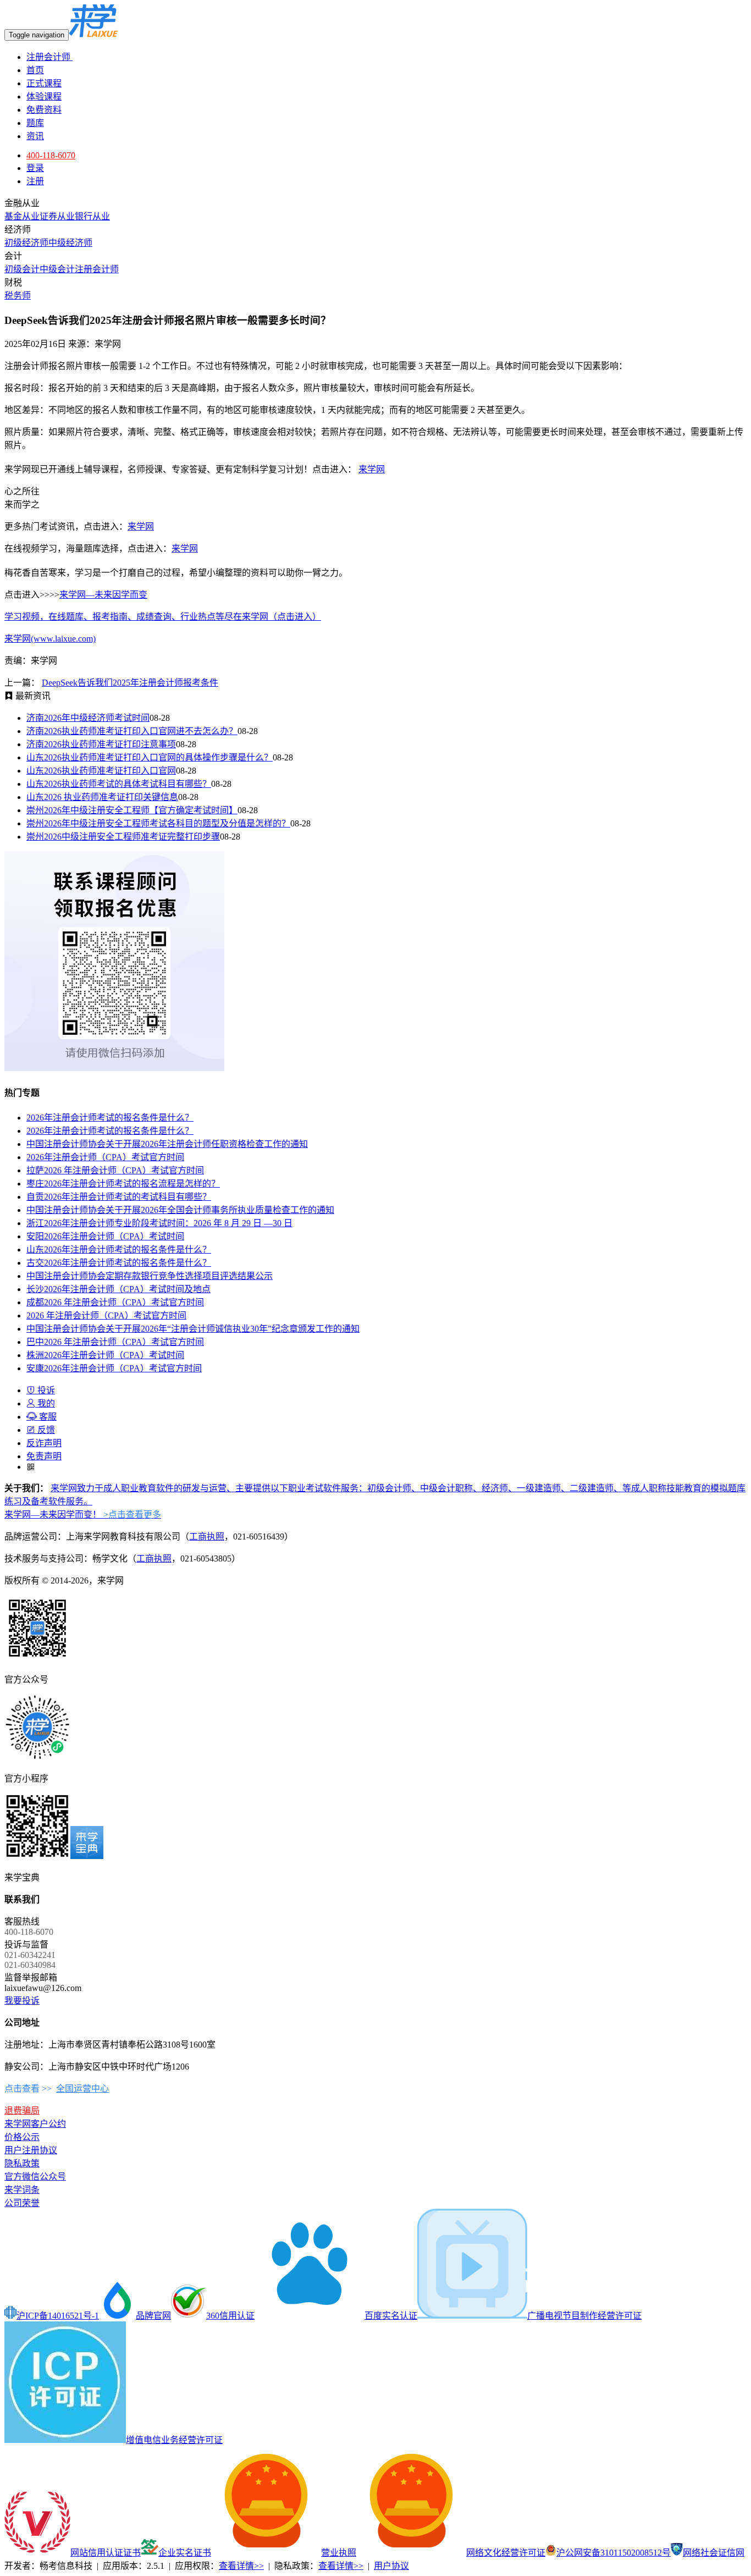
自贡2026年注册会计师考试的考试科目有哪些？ (119, 1197)
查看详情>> (241, 2566)
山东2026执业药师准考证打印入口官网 (101, 771)
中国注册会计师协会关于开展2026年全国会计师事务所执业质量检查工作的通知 (180, 1210)
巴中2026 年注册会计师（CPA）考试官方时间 (115, 1342)
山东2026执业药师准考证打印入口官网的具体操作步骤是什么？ (150, 757)
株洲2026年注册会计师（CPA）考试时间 (105, 1355)
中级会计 (57, 269)
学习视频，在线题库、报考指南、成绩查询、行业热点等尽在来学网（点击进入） (163, 617)
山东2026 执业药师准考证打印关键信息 (102, 797)
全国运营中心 (82, 2089)
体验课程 (44, 96)
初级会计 (22, 269)
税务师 (18, 296)
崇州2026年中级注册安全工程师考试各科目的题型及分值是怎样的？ (158, 823)
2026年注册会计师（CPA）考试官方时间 (105, 1157)
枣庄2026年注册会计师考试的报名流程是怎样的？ (123, 1184)
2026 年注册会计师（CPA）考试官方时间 (106, 1315)
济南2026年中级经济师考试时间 (88, 718)
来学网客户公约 (35, 2124)
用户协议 (391, 2566)
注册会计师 (49, 57)
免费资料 (44, 110)
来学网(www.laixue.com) (50, 639)
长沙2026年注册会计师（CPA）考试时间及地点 (118, 1289)
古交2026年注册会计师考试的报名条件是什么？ (119, 1263)
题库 (35, 123)
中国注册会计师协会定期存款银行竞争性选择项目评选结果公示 (150, 1276)
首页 (35, 70)
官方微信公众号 (35, 2177)
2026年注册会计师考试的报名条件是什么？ (110, 1118)
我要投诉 (22, 2001)
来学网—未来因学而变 (103, 595)
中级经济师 (70, 243)
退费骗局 (22, 2111)
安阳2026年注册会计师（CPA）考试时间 (105, 1236)
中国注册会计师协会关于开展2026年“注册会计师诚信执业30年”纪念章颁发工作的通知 (193, 1329)
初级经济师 (26, 243)
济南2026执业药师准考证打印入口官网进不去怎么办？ (132, 731)
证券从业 (57, 216)
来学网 (372, 469)
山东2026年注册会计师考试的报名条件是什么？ (119, 1250)
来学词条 (22, 2190)
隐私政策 (22, 2163)
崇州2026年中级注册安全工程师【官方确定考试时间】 (132, 810)
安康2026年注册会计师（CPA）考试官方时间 (114, 1368)
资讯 (35, 136)
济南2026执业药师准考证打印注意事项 (101, 744)
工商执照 (207, 1537)
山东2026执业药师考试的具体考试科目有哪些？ (119, 784)
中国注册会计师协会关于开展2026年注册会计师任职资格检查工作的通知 (167, 1144)
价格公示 (22, 2137)
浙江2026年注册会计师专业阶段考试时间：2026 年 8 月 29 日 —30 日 (159, 1223)
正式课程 (44, 83)
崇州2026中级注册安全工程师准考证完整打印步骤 (123, 837)
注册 (35, 181)
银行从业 (92, 216)
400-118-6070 (51, 155)
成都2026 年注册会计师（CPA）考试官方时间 (115, 1302)
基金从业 (22, 216)
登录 (35, 168)
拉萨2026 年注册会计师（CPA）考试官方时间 (115, 1170)
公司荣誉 (22, 2203)
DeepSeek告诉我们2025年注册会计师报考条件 (130, 683)
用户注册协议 (31, 2150)
